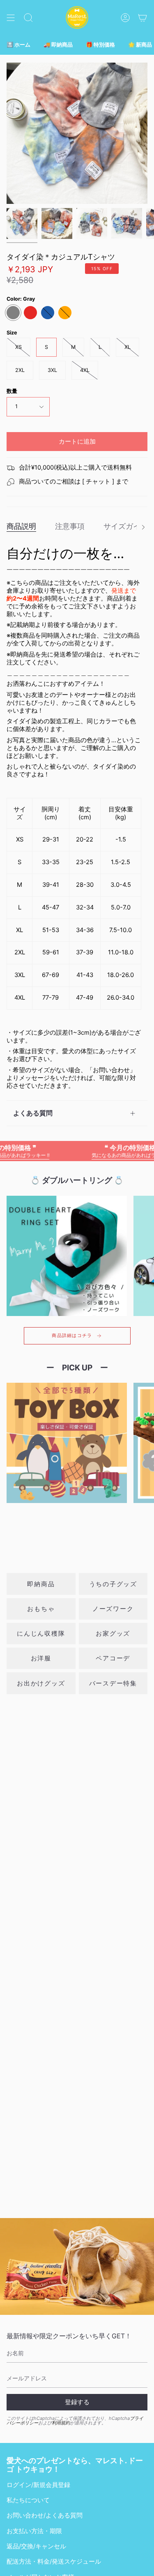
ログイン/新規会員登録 (38, 2485)
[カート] (143, 18)
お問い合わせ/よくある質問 (45, 2515)
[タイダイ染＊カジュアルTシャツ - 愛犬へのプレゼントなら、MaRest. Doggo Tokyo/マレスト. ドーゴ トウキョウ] (22, 223)
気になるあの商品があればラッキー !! (112, 1151)
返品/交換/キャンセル (36, 2546)
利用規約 (61, 2423)
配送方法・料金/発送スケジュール (54, 2562)
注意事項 (70, 526)
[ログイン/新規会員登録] (125, 18)
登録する (77, 2402)
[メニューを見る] (11, 18)
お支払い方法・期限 (34, 2531)
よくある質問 (33, 1113)
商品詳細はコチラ (72, 1336)
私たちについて (28, 2500)
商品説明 (21, 526)
